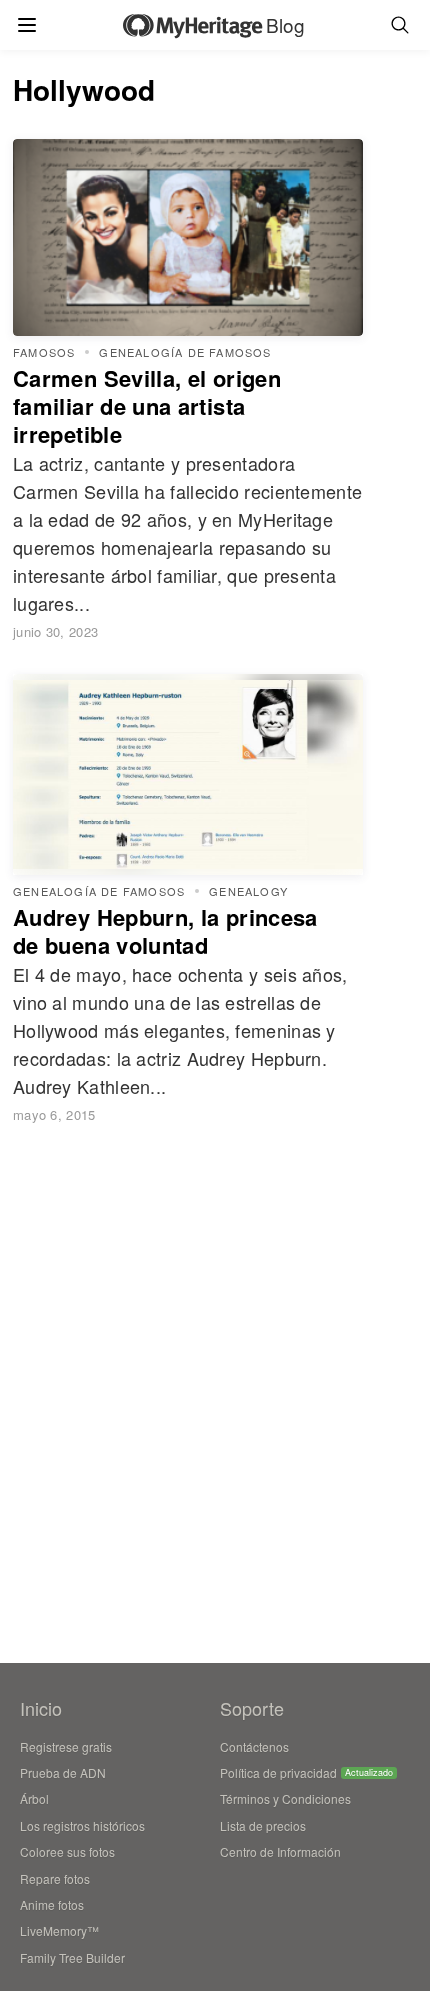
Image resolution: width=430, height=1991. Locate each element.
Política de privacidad (278, 1772)
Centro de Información (280, 1851)
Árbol (34, 1798)
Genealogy (248, 891)
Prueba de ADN (63, 1772)
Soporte (252, 1708)
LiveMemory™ (59, 1930)
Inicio (41, 1708)
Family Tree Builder (72, 1957)
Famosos (44, 352)
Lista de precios (263, 1825)
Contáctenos (254, 1746)
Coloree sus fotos (67, 1851)
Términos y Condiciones (285, 1798)
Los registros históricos (82, 1825)
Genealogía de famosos (185, 352)
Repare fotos (55, 1878)
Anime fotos (52, 1904)
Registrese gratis (66, 1746)
